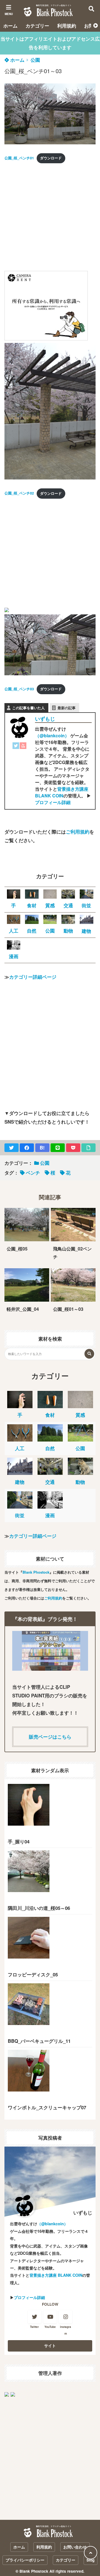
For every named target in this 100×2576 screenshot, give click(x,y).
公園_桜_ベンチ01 (19, 158)
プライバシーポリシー (25, 2560)
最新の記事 (67, 708)
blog (91, 2560)
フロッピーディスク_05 (33, 1974)
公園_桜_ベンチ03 (19, 689)
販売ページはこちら (50, 1737)
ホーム (10, 26)
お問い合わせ (75, 2547)
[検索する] (89, 1354)
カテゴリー (37, 26)
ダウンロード (51, 158)
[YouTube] (23, 747)
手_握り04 (19, 1841)
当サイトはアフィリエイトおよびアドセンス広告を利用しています (50, 43)
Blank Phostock (36, 1572)
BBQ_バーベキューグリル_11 (39, 2041)
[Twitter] (16, 747)
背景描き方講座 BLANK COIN (62, 792)
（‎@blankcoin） (52, 736)
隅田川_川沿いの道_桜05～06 (39, 1908)
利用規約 (67, 26)
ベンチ (33, 1173)
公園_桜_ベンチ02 (19, 493)
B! (42, 1148)
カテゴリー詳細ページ (33, 977)
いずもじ (45, 719)
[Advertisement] (50, 219)
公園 (35, 60)
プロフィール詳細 (53, 802)
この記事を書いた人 (28, 708)
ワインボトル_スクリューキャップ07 (47, 2107)
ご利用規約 (78, 832)
